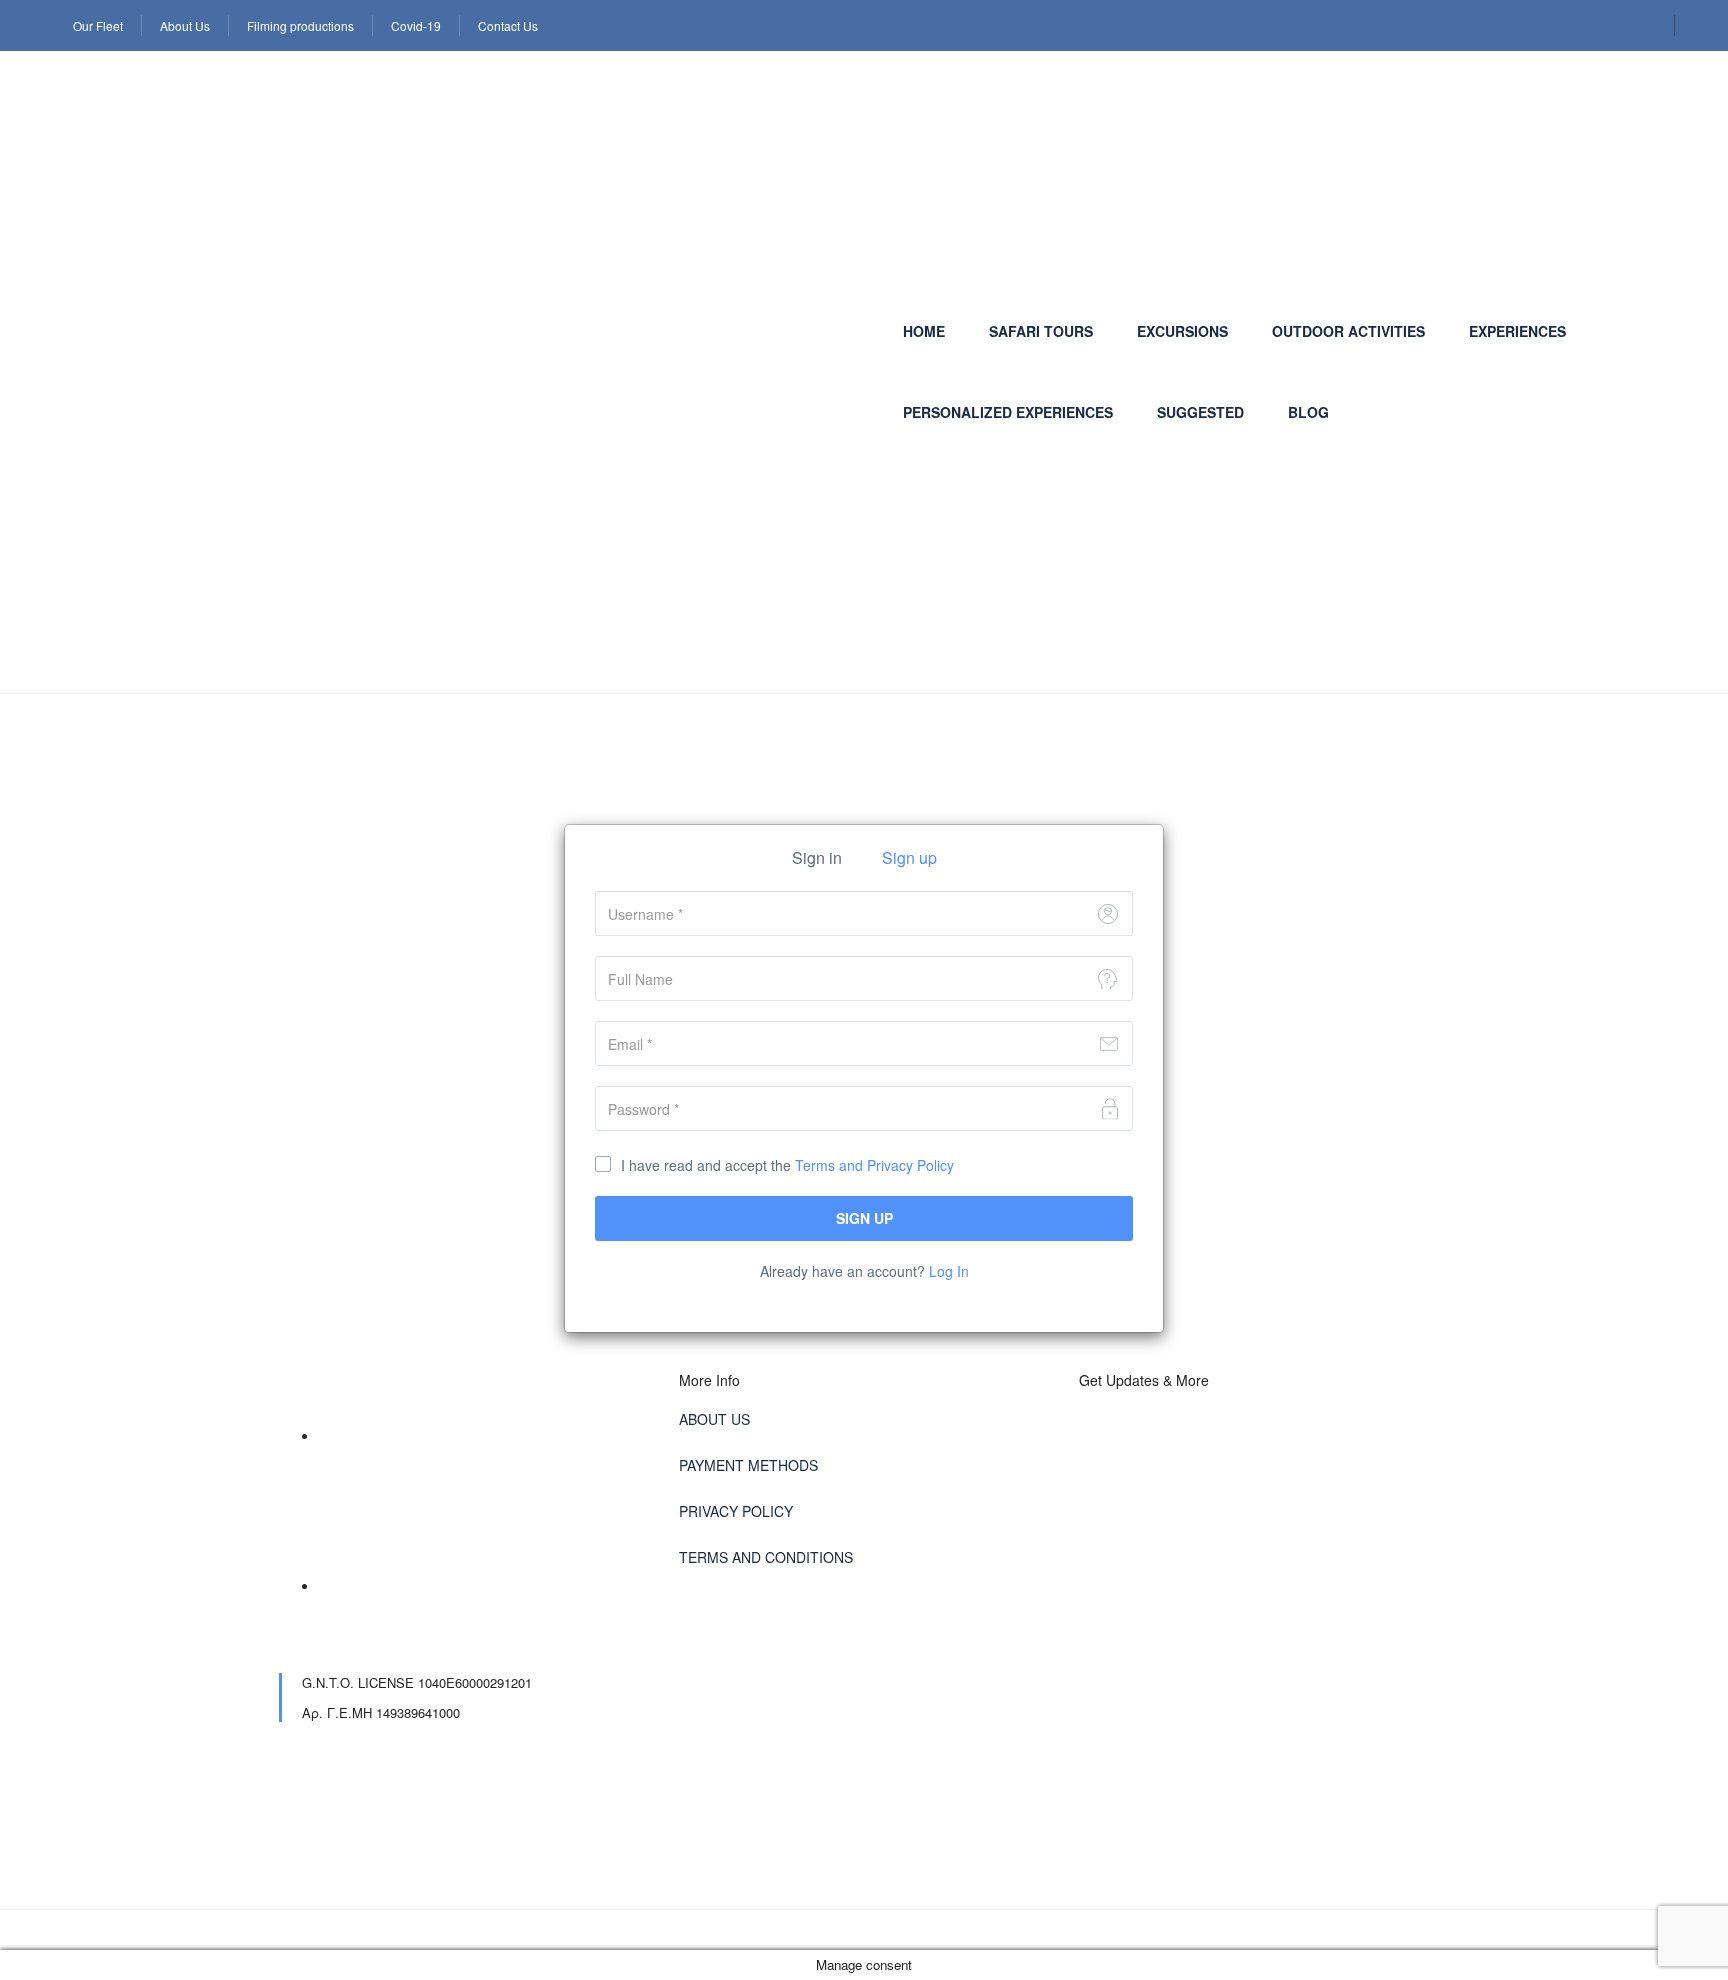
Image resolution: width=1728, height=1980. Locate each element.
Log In (949, 1271)
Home (924, 331)
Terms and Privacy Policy (874, 1165)
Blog (1308, 412)
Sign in (817, 857)
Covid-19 (416, 25)
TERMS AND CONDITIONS (766, 1557)
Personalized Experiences (1008, 412)
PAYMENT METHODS (748, 1465)
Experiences (1517, 331)
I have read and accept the (787, 1165)
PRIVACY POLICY (736, 1511)
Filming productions (300, 25)
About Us (185, 25)
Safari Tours (1041, 331)
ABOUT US (714, 1419)
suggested (1200, 412)
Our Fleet (98, 25)
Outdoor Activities (1348, 331)
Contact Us (508, 25)
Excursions (1182, 331)
